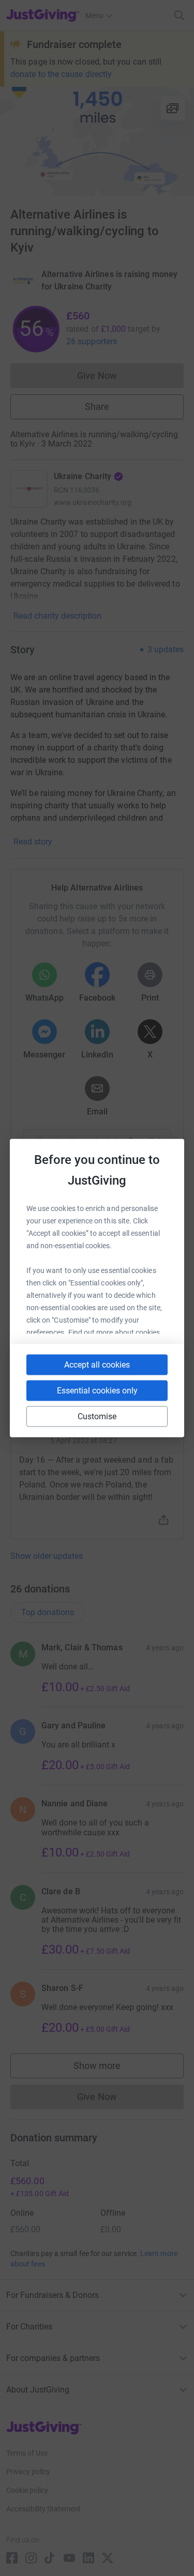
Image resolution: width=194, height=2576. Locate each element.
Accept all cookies (97, 1365)
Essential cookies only (97, 1391)
